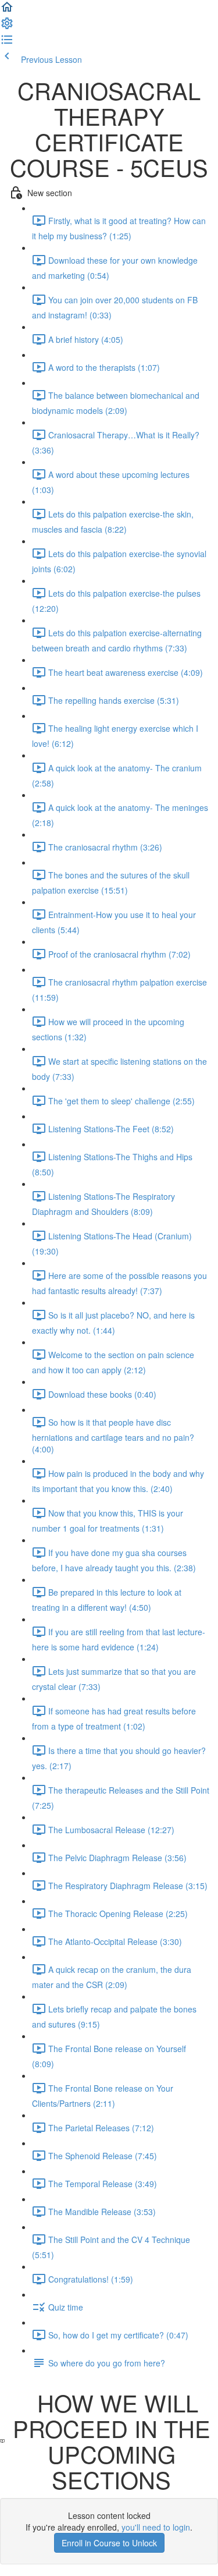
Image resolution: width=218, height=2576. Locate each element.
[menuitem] (7, 27)
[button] (7, 10)
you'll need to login (156, 2527)
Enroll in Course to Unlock (109, 2543)
